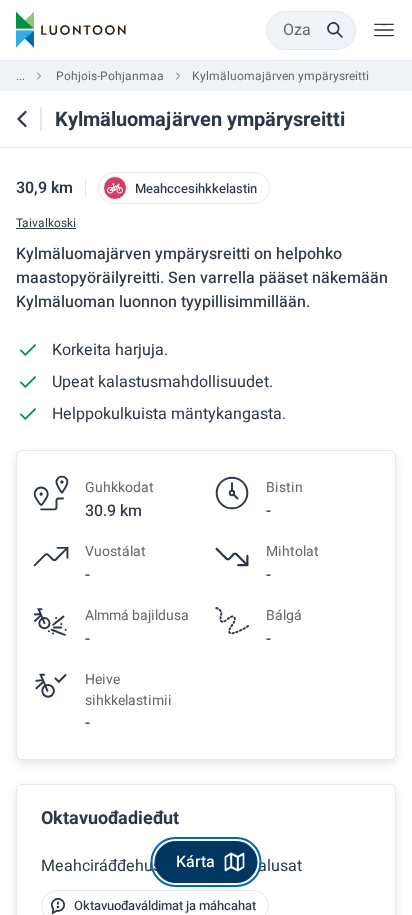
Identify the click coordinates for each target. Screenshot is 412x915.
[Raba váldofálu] (384, 30)
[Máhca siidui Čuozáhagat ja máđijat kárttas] (22, 119)
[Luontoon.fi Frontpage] (71, 30)
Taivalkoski (46, 223)
